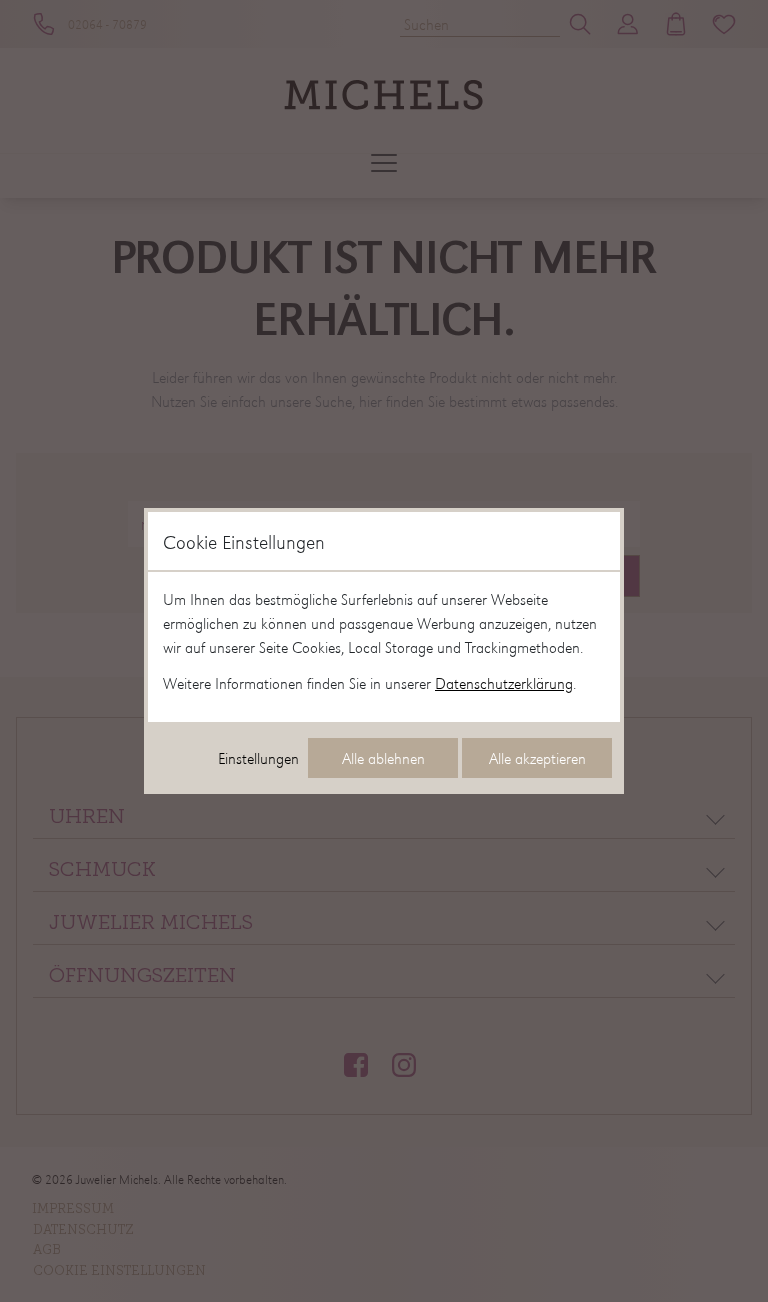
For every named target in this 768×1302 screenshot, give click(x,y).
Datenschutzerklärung (504, 683)
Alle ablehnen (383, 758)
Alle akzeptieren (537, 758)
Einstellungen (258, 758)
